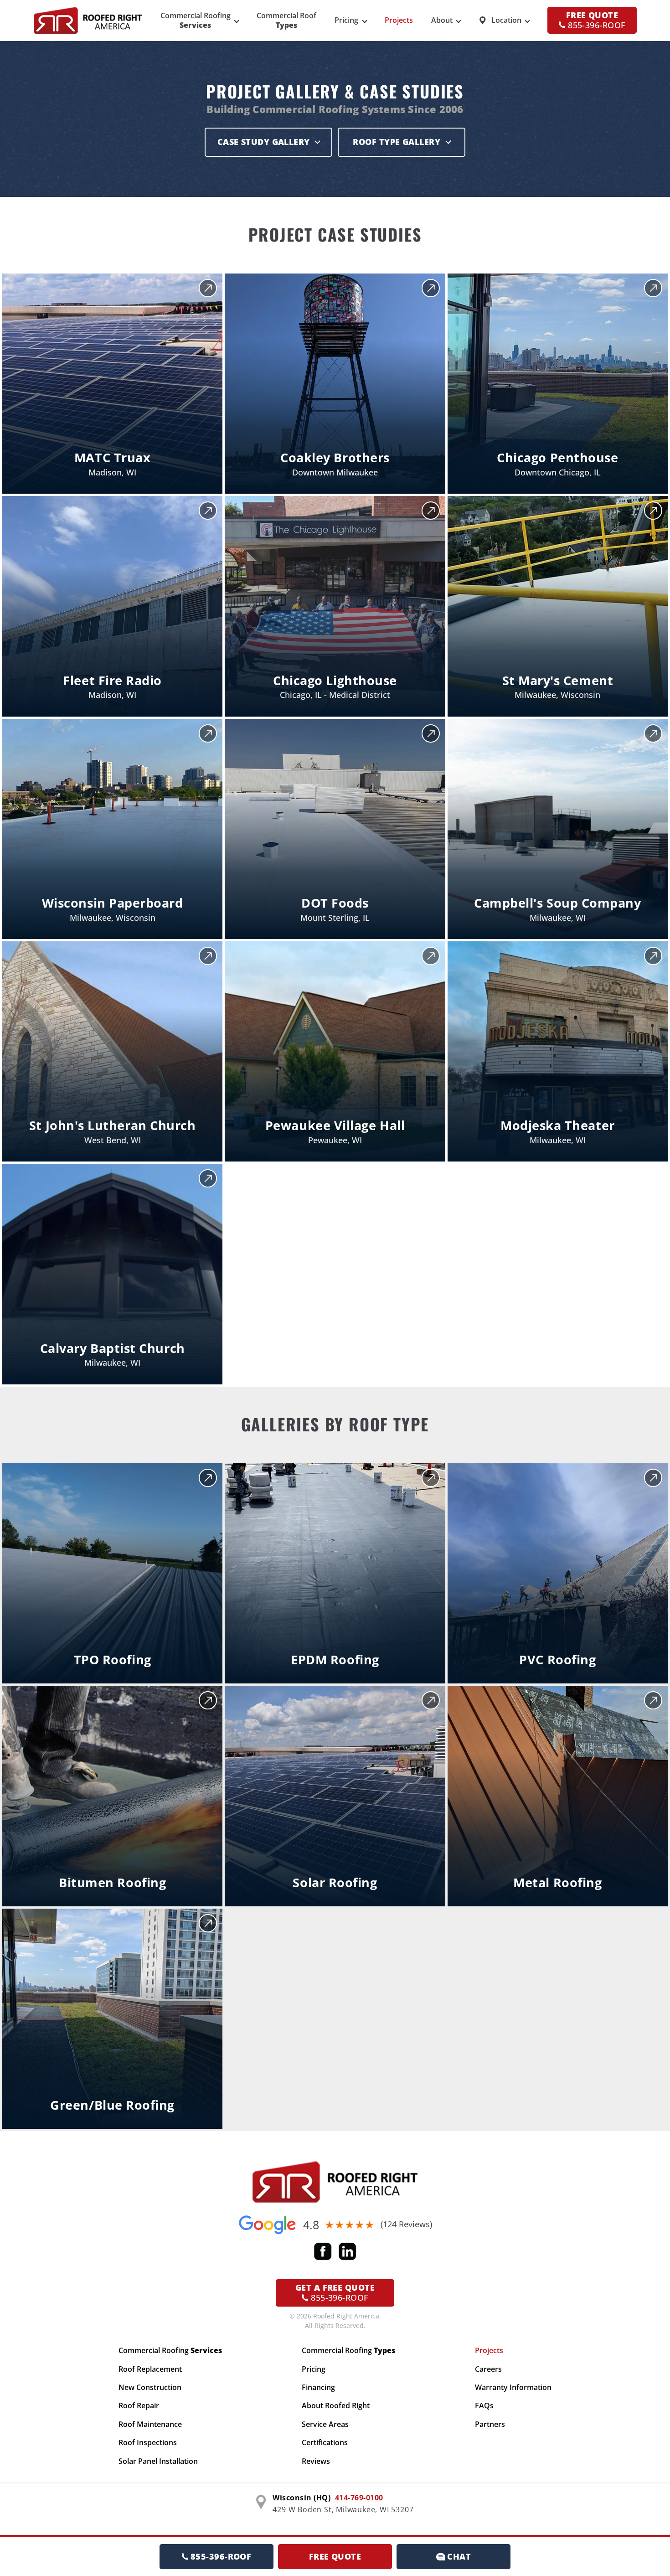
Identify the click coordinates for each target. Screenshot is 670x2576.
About (442, 20)
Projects (399, 20)
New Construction (150, 2387)
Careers (488, 2369)
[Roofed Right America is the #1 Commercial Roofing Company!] (335, 2182)
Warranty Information (513, 2387)
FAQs (484, 2406)
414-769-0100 (359, 2498)
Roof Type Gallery (397, 142)
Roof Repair (139, 2406)
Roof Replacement (150, 2369)
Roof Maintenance (150, 2424)
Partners (490, 2424)
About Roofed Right (336, 2406)
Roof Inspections (148, 2442)
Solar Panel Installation (158, 2461)
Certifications (325, 2442)
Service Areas (325, 2424)
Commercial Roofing (170, 2350)
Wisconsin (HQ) (301, 2498)
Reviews (316, 2461)
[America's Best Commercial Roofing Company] (88, 21)
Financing (318, 2387)
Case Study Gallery (264, 142)
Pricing (346, 20)
